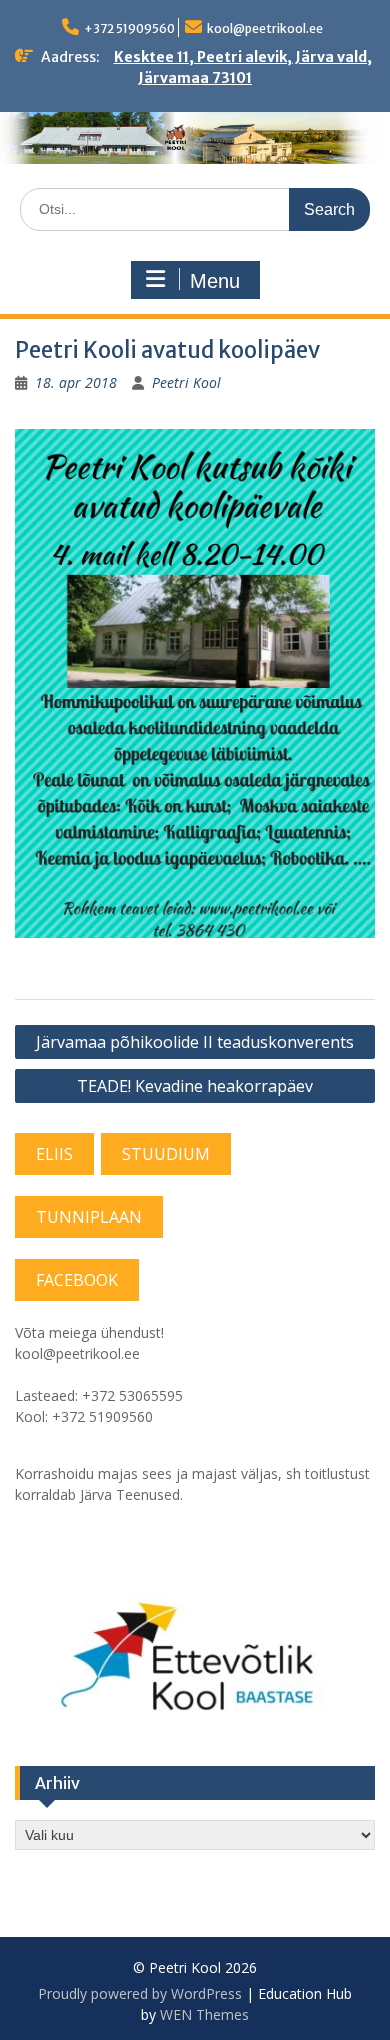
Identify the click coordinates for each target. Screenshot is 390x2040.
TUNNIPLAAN (89, 1217)
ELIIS (54, 1154)
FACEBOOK (77, 1280)
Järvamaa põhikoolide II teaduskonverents (195, 1042)
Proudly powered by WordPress (140, 1993)
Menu (215, 281)
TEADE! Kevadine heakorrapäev (195, 1086)
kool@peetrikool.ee (265, 28)
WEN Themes (204, 2014)
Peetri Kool (186, 382)
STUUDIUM (166, 1154)
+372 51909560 (129, 28)
